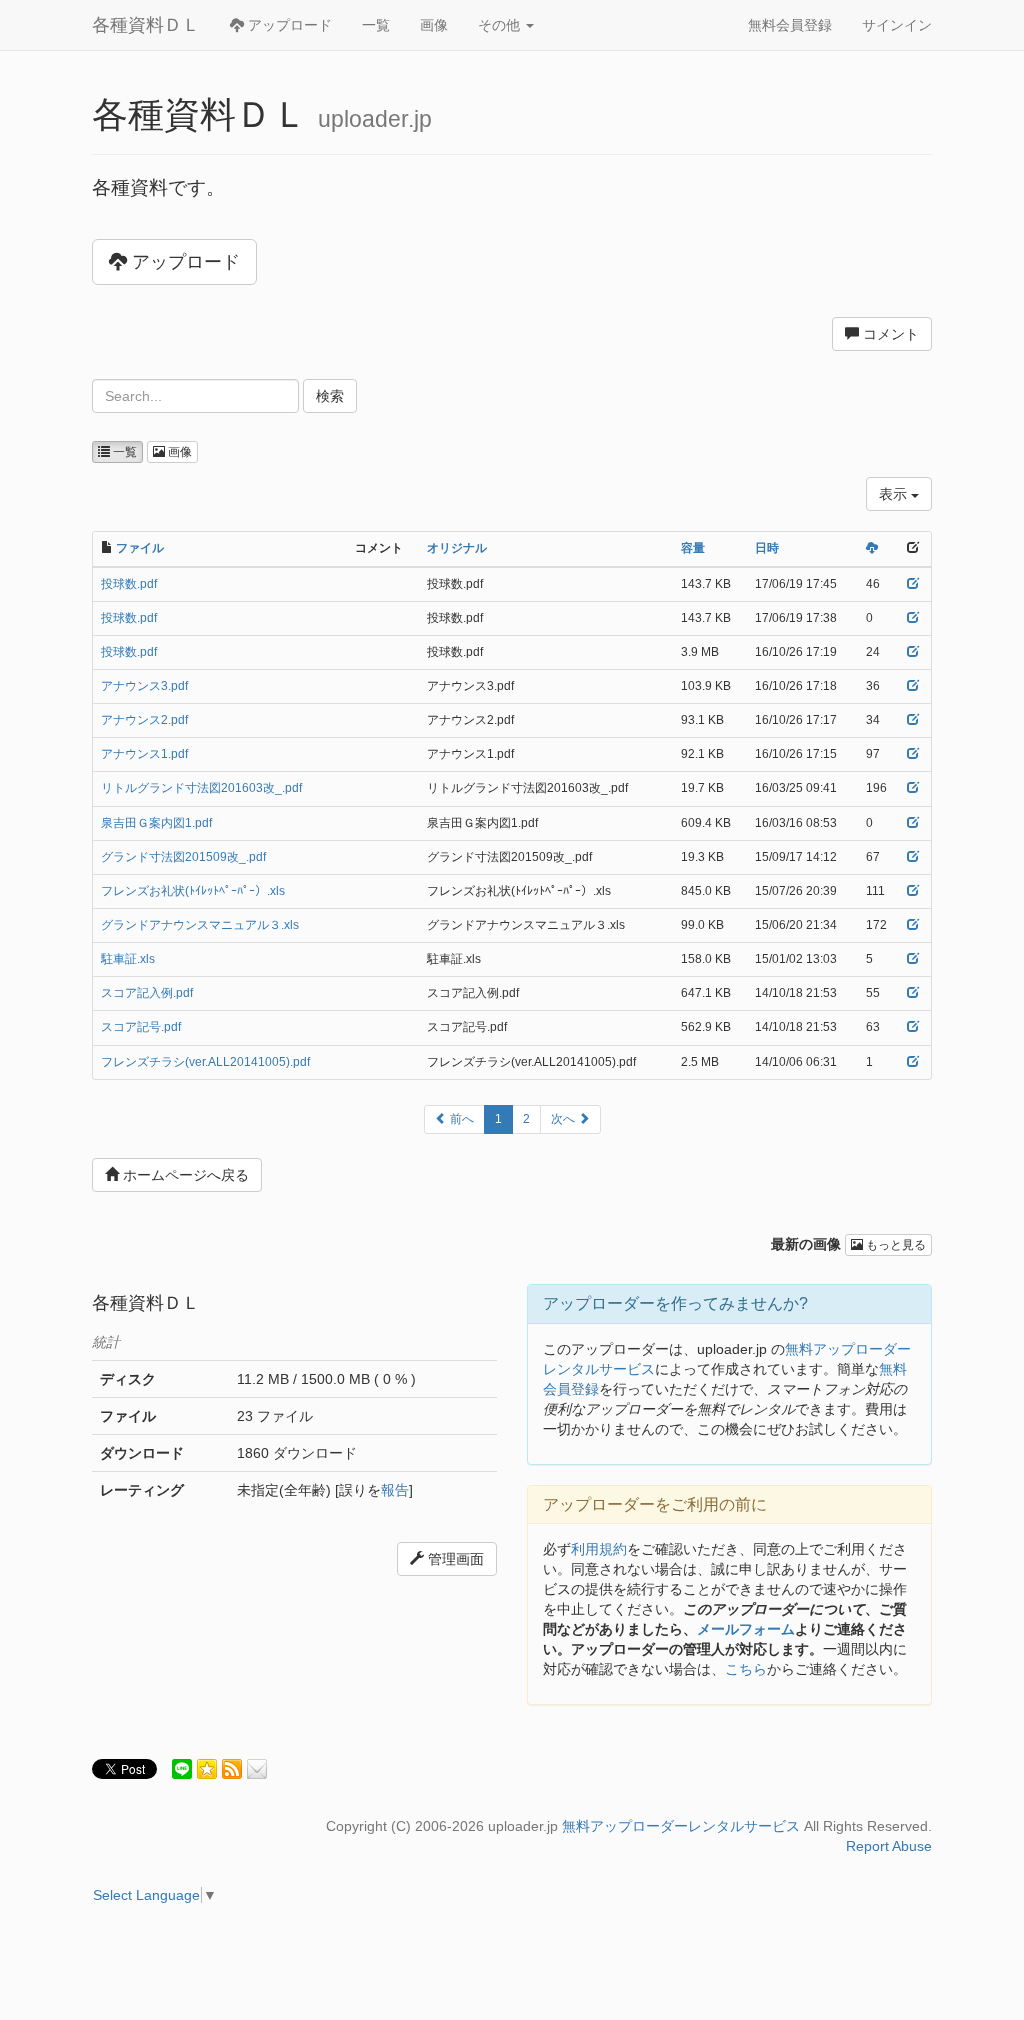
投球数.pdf (129, 584)
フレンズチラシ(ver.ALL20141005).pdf (205, 1062)
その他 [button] (501, 25)
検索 (330, 396)
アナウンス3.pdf (144, 686)
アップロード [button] (183, 262)
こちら (746, 1669)
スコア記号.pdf (141, 1027)
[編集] (913, 584)
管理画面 (454, 1559)
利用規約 (599, 1549)
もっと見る (894, 1245)
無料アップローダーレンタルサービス (681, 1826)
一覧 (376, 25)
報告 (395, 1490)
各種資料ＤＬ (146, 25)
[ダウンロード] (872, 548)
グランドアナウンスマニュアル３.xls (200, 925)
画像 (434, 25)
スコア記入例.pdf (147, 993)
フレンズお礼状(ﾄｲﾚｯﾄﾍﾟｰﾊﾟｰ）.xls (193, 891)
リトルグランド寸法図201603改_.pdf (201, 788)
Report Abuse (889, 1846)
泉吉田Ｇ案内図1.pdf (156, 823)
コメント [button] (889, 334)
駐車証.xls (128, 959)
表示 (895, 494)
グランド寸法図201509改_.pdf (183, 857)
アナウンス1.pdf (144, 754)
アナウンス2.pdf (144, 720)
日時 (767, 548)
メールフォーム (746, 1629)
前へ (460, 1119)
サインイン (897, 25)
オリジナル (457, 548)
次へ (564, 1119)
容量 (693, 548)
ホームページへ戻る (184, 1175)
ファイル (140, 548)
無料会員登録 (790, 25)
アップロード (288, 25)
